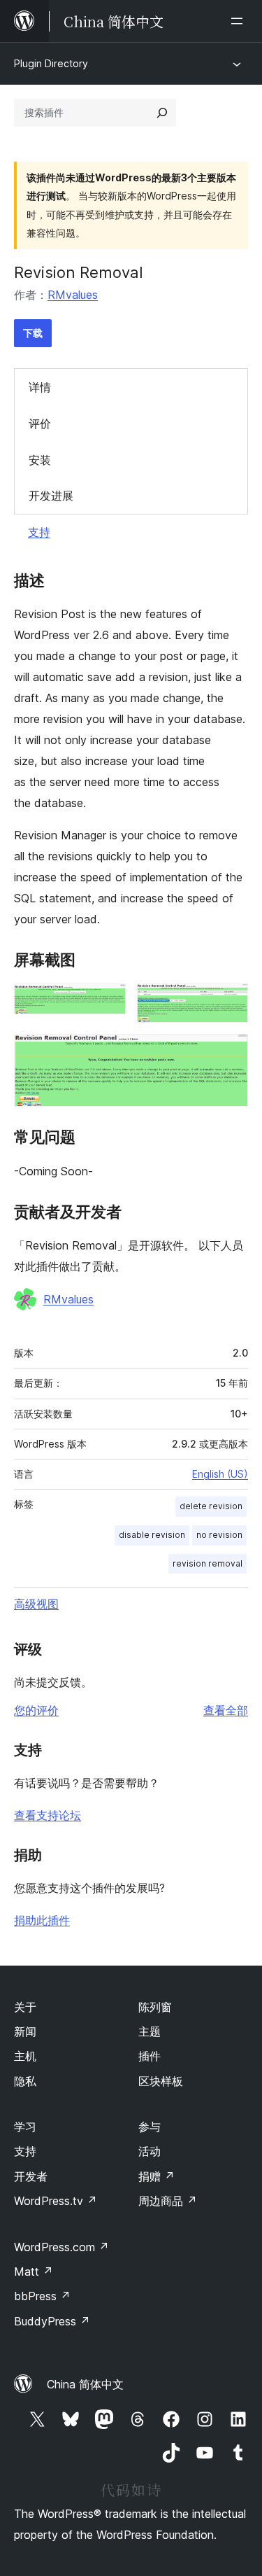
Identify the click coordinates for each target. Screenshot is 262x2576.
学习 (25, 2127)
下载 (33, 333)
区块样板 (161, 2081)
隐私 (25, 2081)
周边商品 (168, 2201)
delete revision (211, 1506)
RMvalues (73, 295)
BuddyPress (52, 2321)
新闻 (25, 2031)
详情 (40, 387)
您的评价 (36, 1710)
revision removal (208, 1563)
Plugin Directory (51, 63)
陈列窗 (155, 2007)
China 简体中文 (85, 2384)
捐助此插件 (42, 1920)
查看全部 (226, 1710)
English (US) (220, 1474)
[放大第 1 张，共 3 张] (107, 1002)
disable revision (152, 1535)
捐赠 (157, 2176)
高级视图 (36, 1604)
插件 (150, 2056)
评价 (40, 423)
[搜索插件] (162, 113)
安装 (40, 460)
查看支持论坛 (48, 1815)
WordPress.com (61, 2247)
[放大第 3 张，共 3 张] (229, 1053)
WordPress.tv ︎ (56, 2201)
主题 (150, 2031)
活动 (150, 2151)
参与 (150, 2127)
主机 (25, 2056)
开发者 (31, 2176)
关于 (25, 2007)
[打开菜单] (240, 21)
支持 (39, 532)
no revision (219, 1535)
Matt (34, 2271)
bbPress (42, 2296)
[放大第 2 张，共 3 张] (229, 1002)
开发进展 (51, 496)
